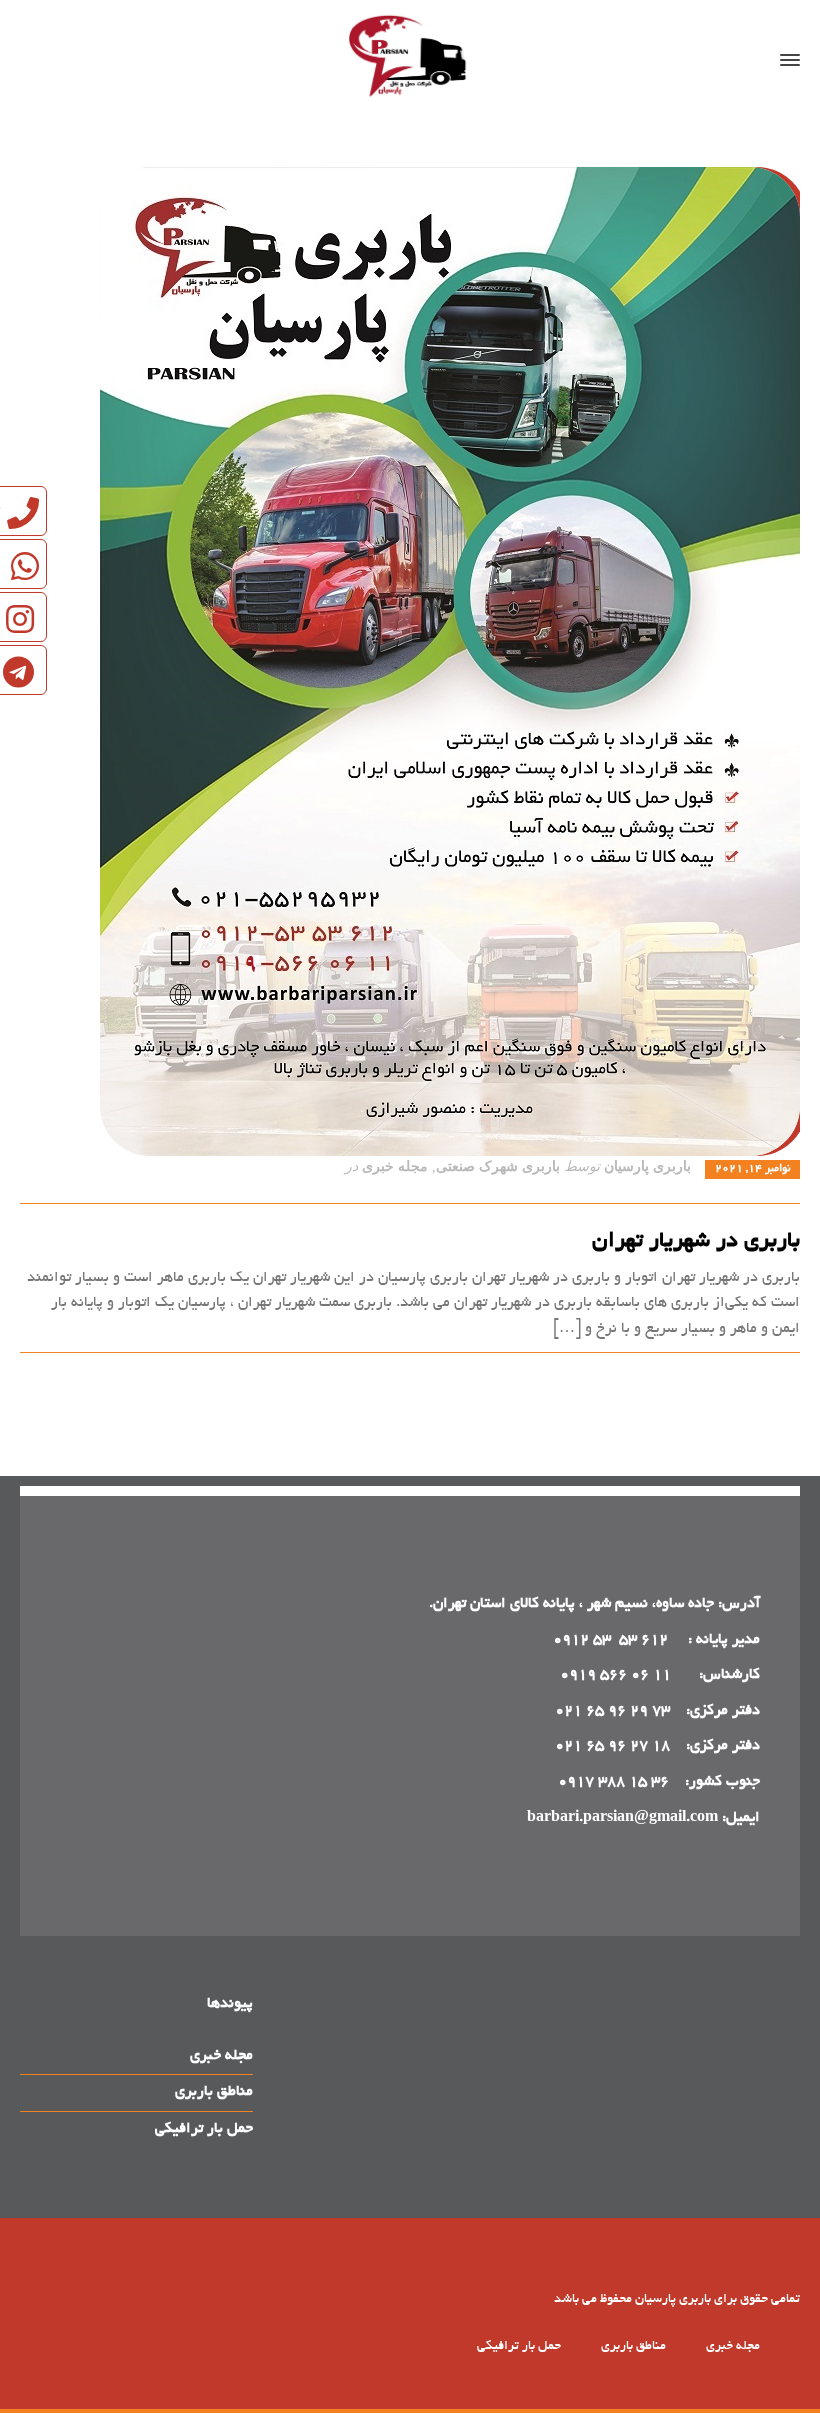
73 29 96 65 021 (612, 1711)
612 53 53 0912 (612, 1640)
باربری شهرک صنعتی (498, 1166)
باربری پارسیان (647, 1166)
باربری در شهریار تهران (696, 1242)
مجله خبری (395, 1166)
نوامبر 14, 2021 (752, 1169)
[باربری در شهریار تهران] (410, 661)
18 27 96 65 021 (612, 1746)
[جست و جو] (47, 60)
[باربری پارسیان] (410, 60)
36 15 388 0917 (613, 1782)
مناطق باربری (214, 2092)
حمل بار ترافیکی (204, 2129)
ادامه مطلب (764, 1374)
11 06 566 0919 (615, 1675)
